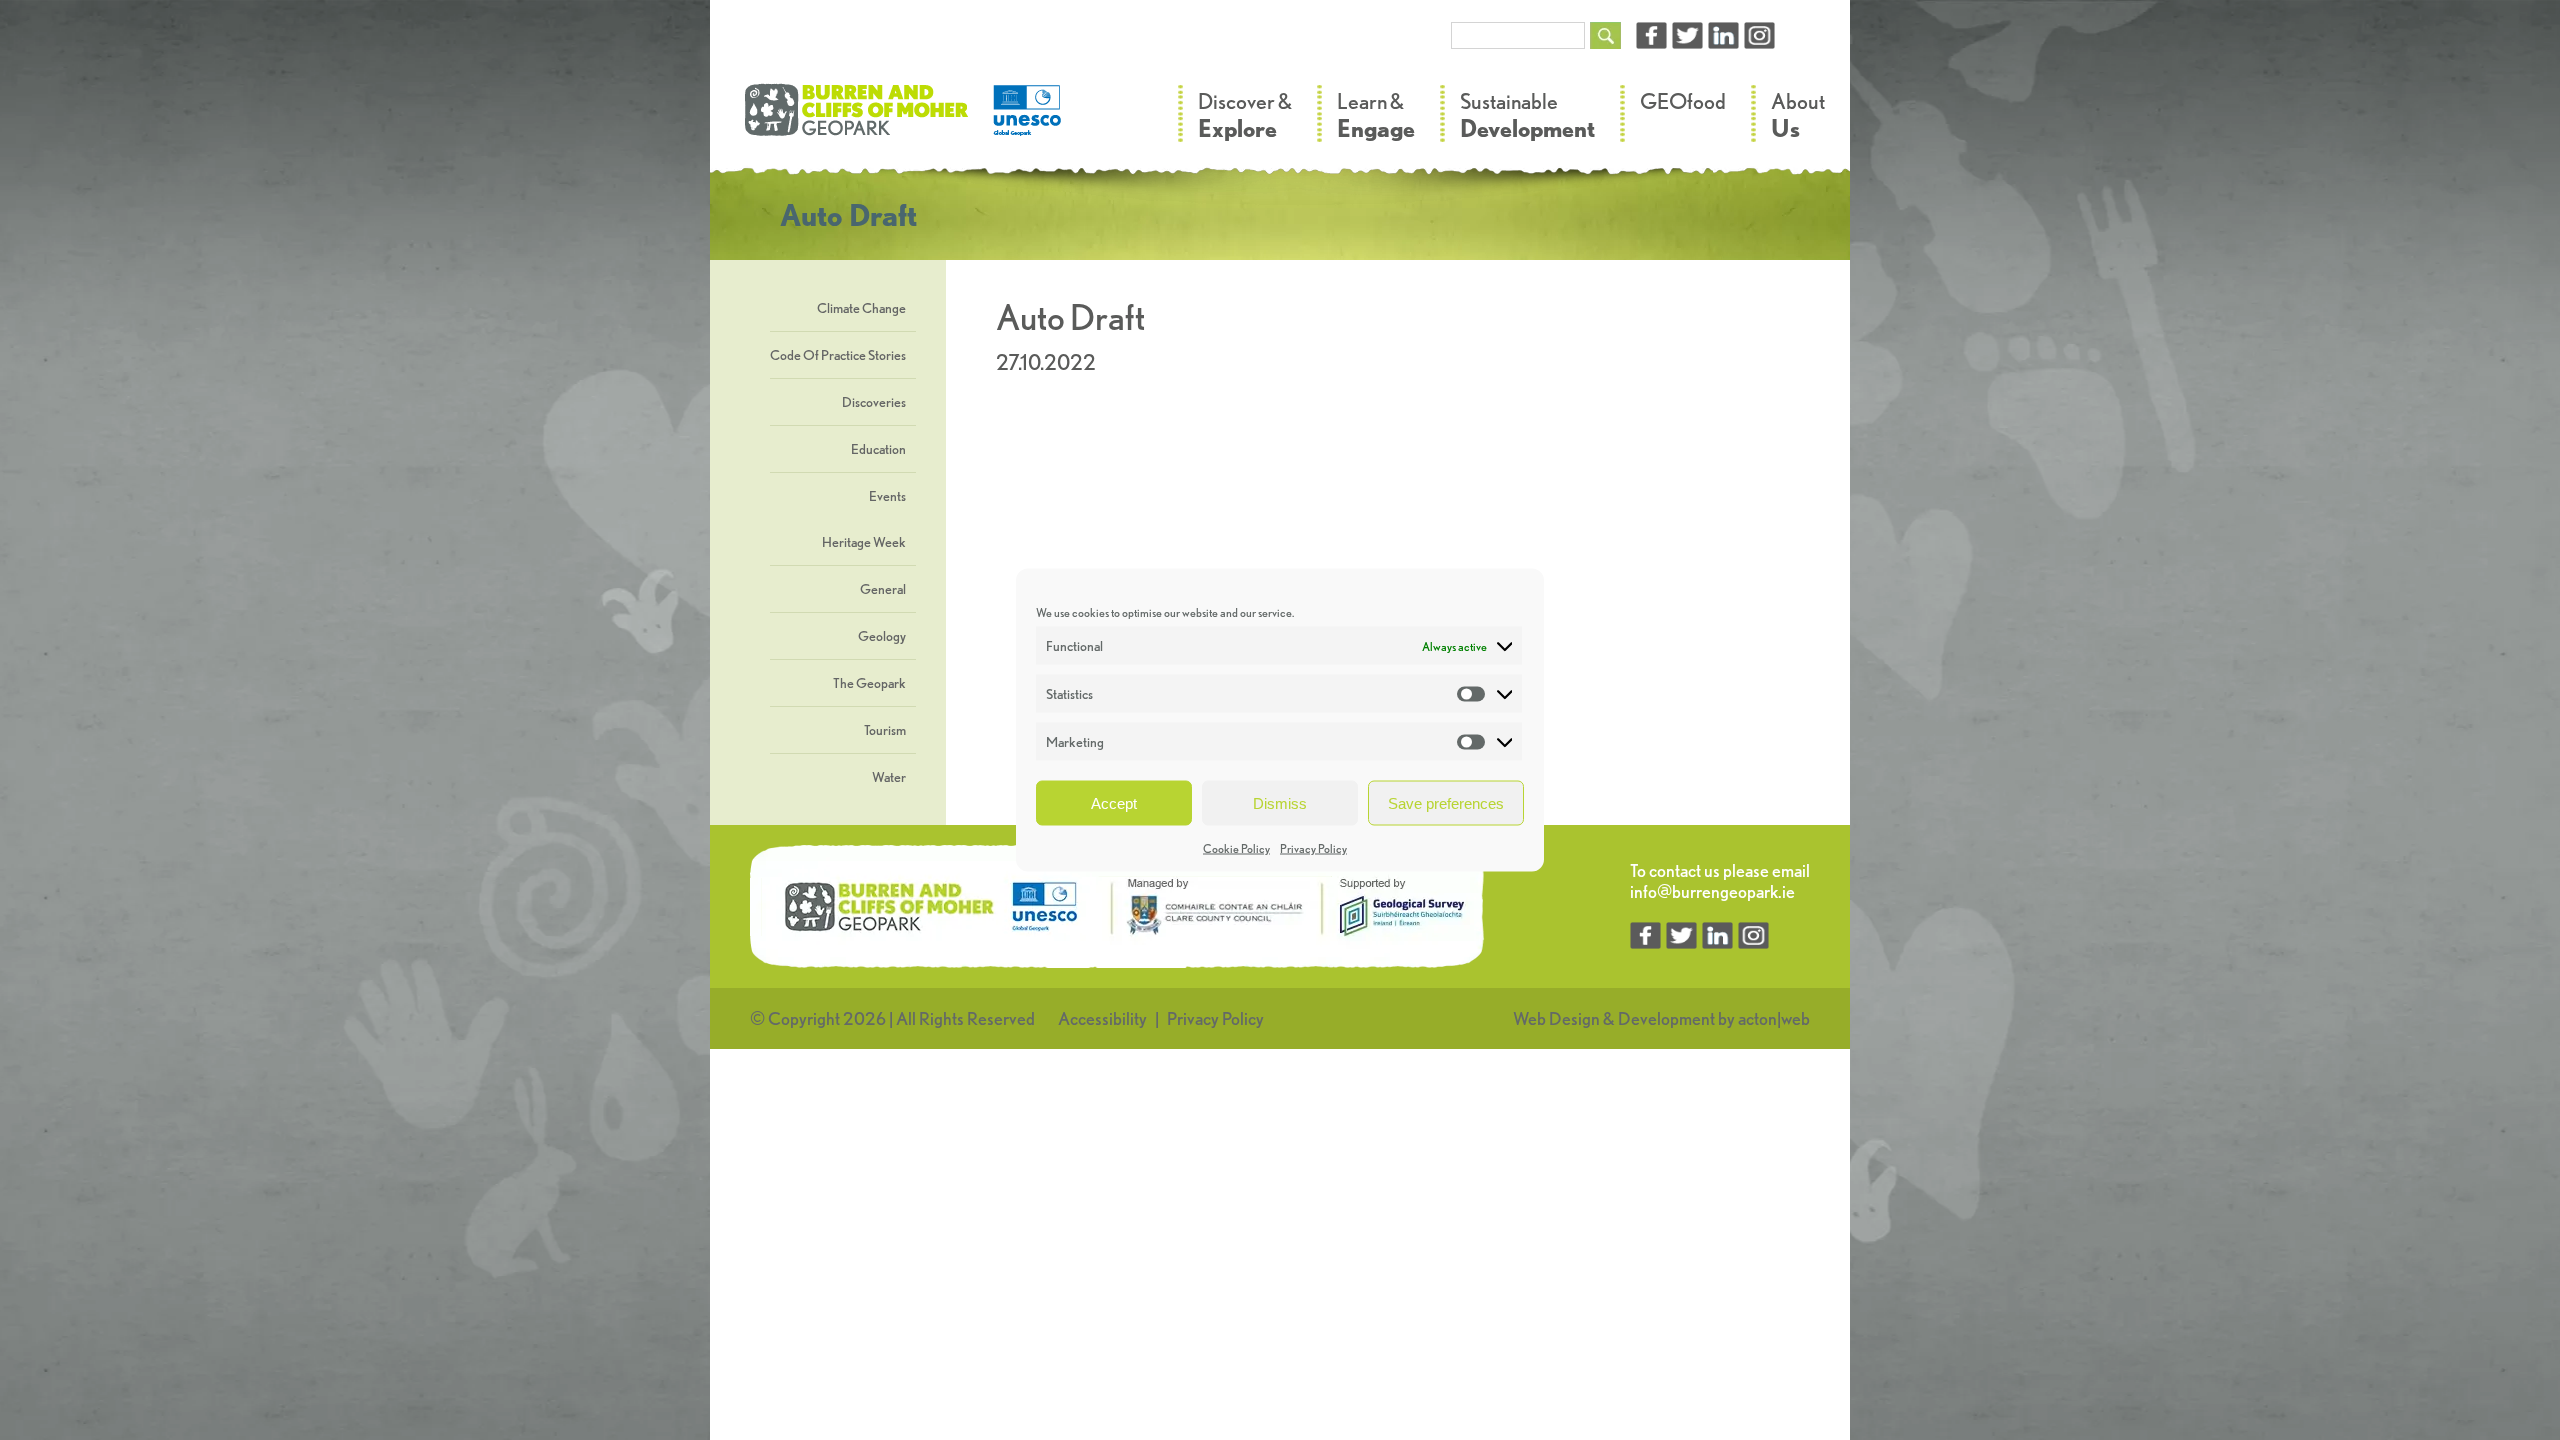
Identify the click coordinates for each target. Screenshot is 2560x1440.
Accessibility (1102, 1018)
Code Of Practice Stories (838, 355)
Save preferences (1446, 802)
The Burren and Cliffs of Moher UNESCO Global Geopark (905, 120)
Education (878, 449)
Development (1666, 1018)
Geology (882, 636)
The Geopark (869, 683)
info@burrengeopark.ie (1712, 891)
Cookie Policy (1236, 848)
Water (889, 777)
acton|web (1774, 1018)
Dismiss (1280, 802)
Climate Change (861, 308)
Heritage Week (864, 542)
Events (887, 496)
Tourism (885, 730)
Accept (1114, 802)
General (883, 589)
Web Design (1556, 1018)
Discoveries (874, 402)
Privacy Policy (1313, 848)
